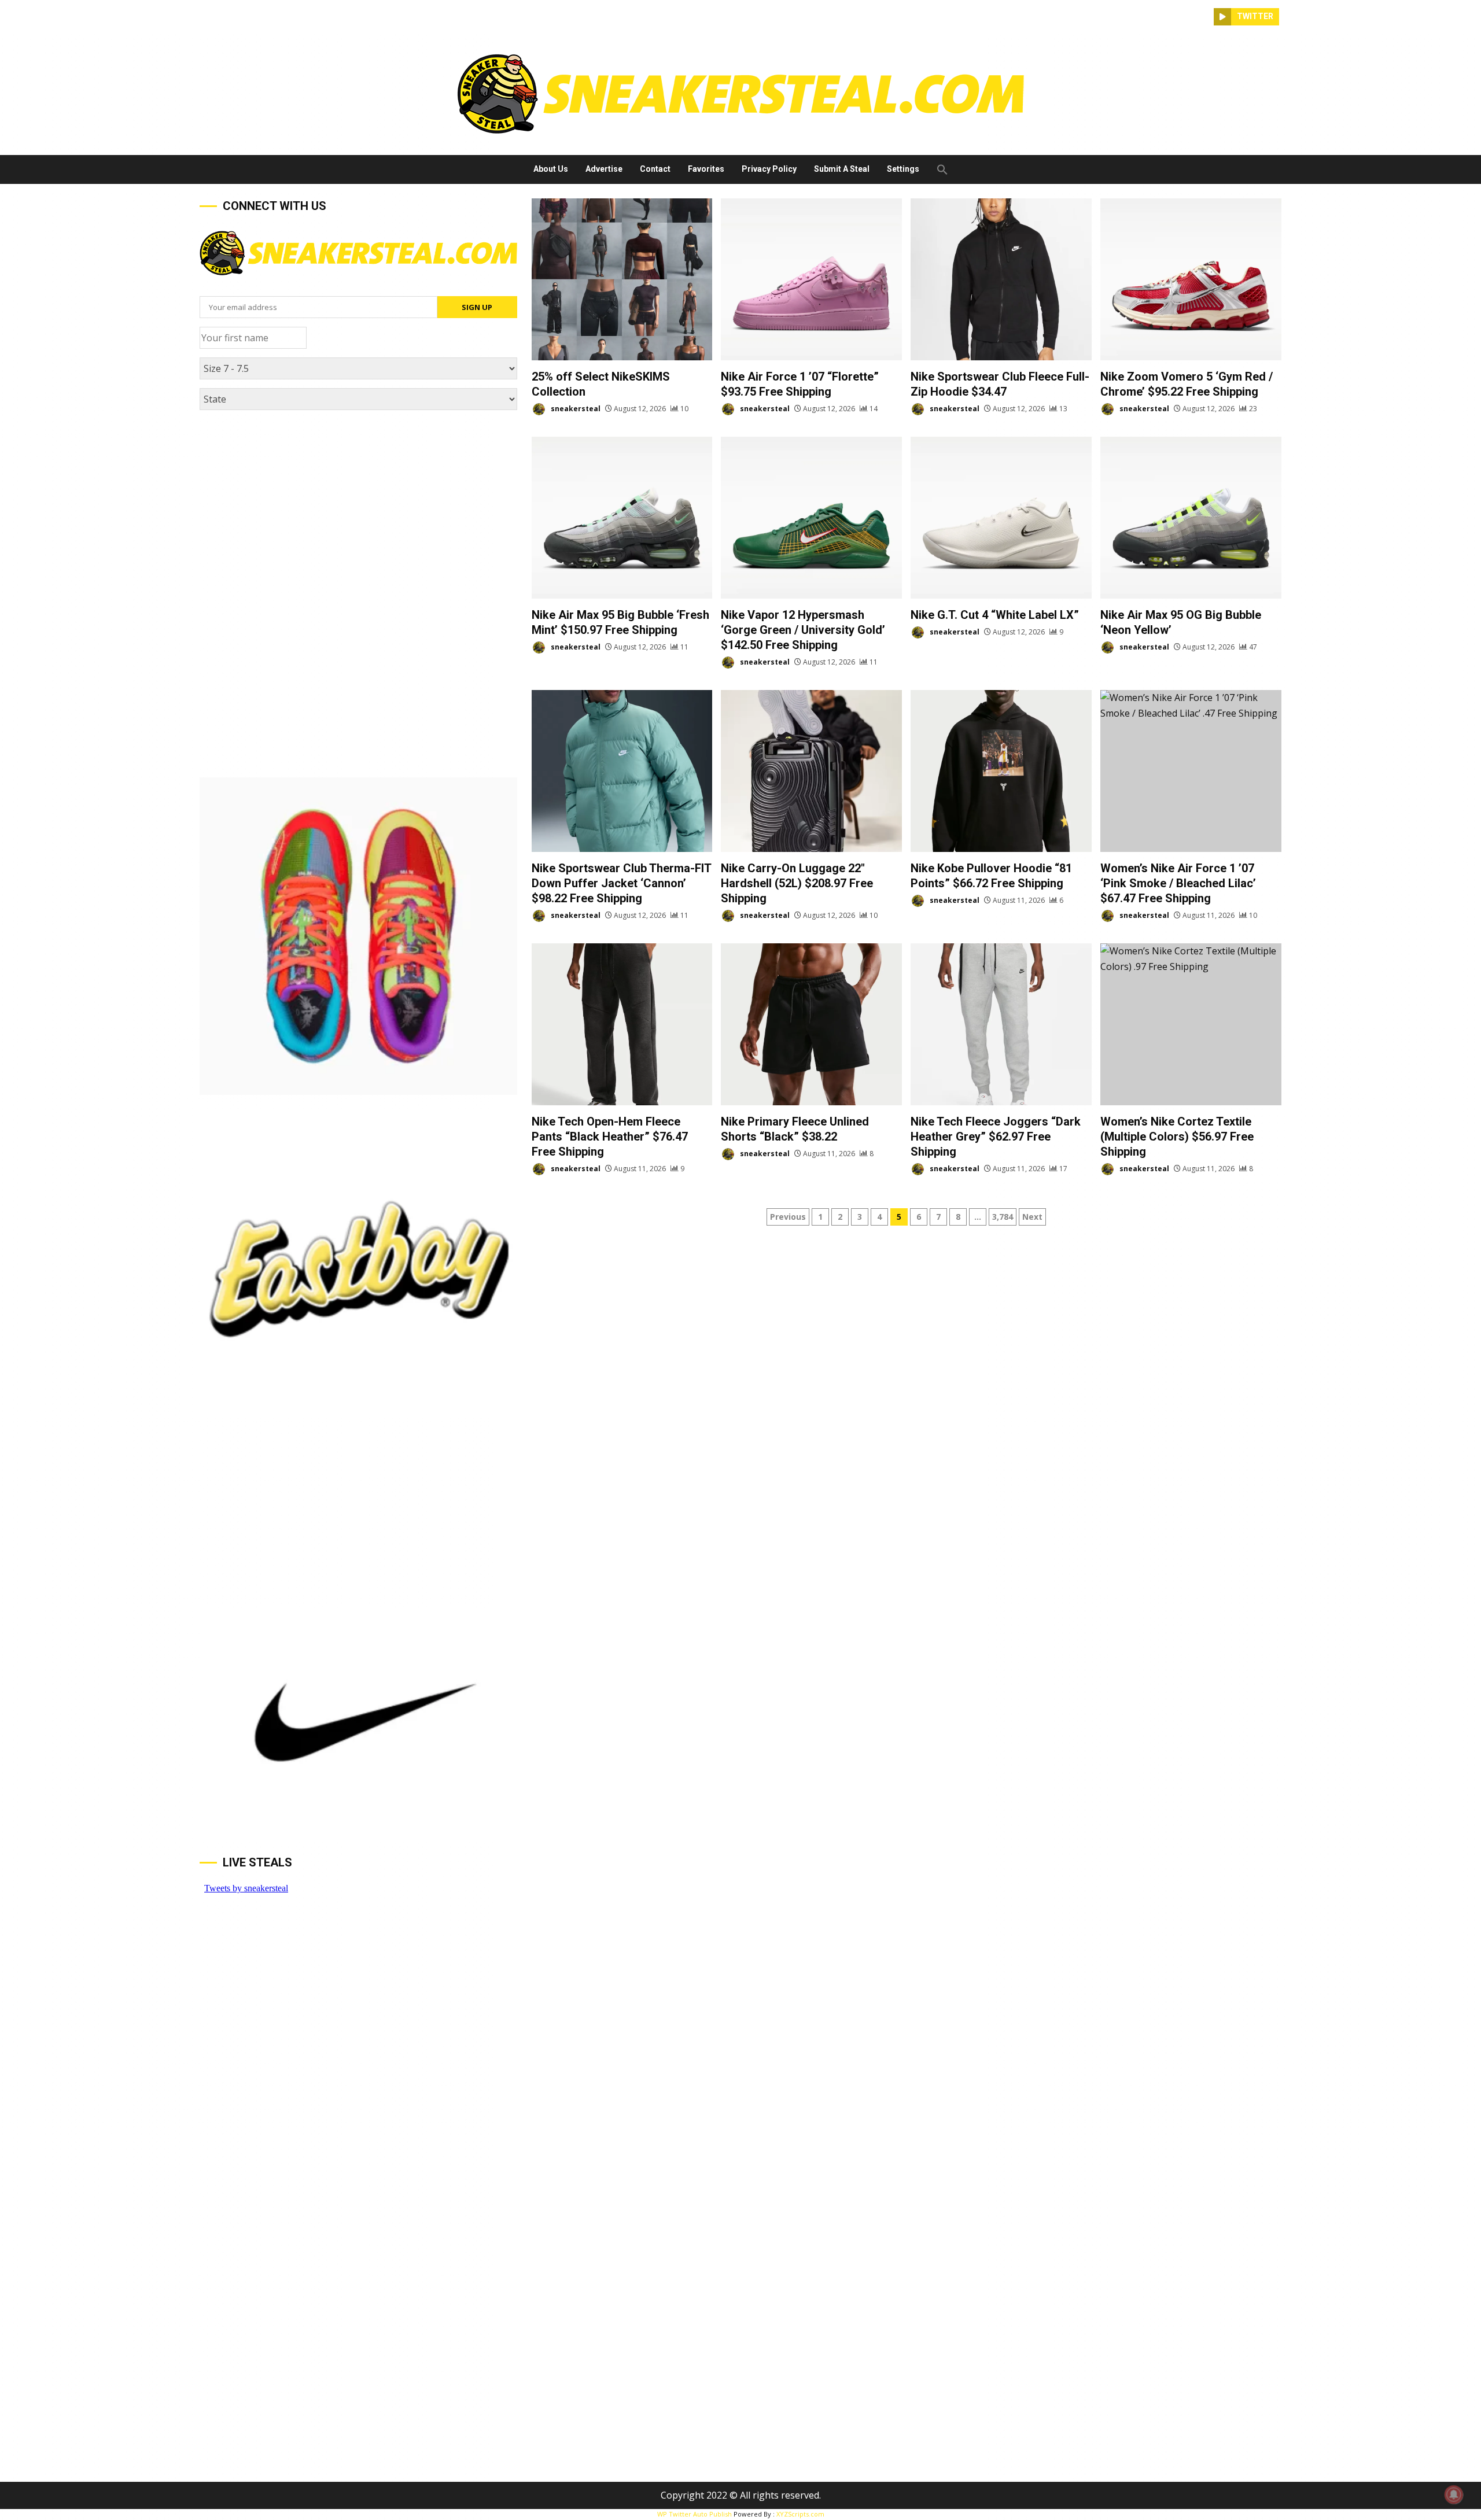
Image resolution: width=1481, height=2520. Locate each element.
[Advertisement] (358, 506)
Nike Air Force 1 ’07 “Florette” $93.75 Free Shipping (811, 279)
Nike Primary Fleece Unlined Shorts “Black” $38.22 (811, 1024)
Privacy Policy (769, 169)
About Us (551, 169)
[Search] (1205, 17)
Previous (788, 1217)
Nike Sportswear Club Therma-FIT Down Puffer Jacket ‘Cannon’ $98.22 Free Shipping (622, 771)
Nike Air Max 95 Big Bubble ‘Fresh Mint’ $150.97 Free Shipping (622, 518)
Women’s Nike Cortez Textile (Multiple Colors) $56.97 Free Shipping (1191, 1024)
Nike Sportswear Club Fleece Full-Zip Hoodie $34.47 (1001, 279)
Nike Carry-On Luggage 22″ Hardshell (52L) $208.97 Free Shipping (811, 771)
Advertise (604, 169)
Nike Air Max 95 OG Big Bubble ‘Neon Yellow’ (1191, 518)
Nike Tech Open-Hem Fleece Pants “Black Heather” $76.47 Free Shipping (622, 1024)
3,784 (1003, 1217)
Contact (655, 169)
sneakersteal (575, 409)
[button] (938, 169)
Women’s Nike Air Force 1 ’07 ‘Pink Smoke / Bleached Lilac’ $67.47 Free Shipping (1191, 771)
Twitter (1255, 16)
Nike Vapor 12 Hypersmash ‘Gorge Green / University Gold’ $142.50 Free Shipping (811, 518)
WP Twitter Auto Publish (695, 2514)
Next (1032, 1217)
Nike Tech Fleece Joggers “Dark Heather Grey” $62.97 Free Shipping (1001, 1024)
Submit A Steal (842, 169)
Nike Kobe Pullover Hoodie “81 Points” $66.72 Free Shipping (1001, 771)
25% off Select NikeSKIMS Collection (622, 279)
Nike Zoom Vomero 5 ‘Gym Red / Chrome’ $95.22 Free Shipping (1191, 279)
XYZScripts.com (800, 2514)
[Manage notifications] (1454, 2495)
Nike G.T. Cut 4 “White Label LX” (1001, 518)
